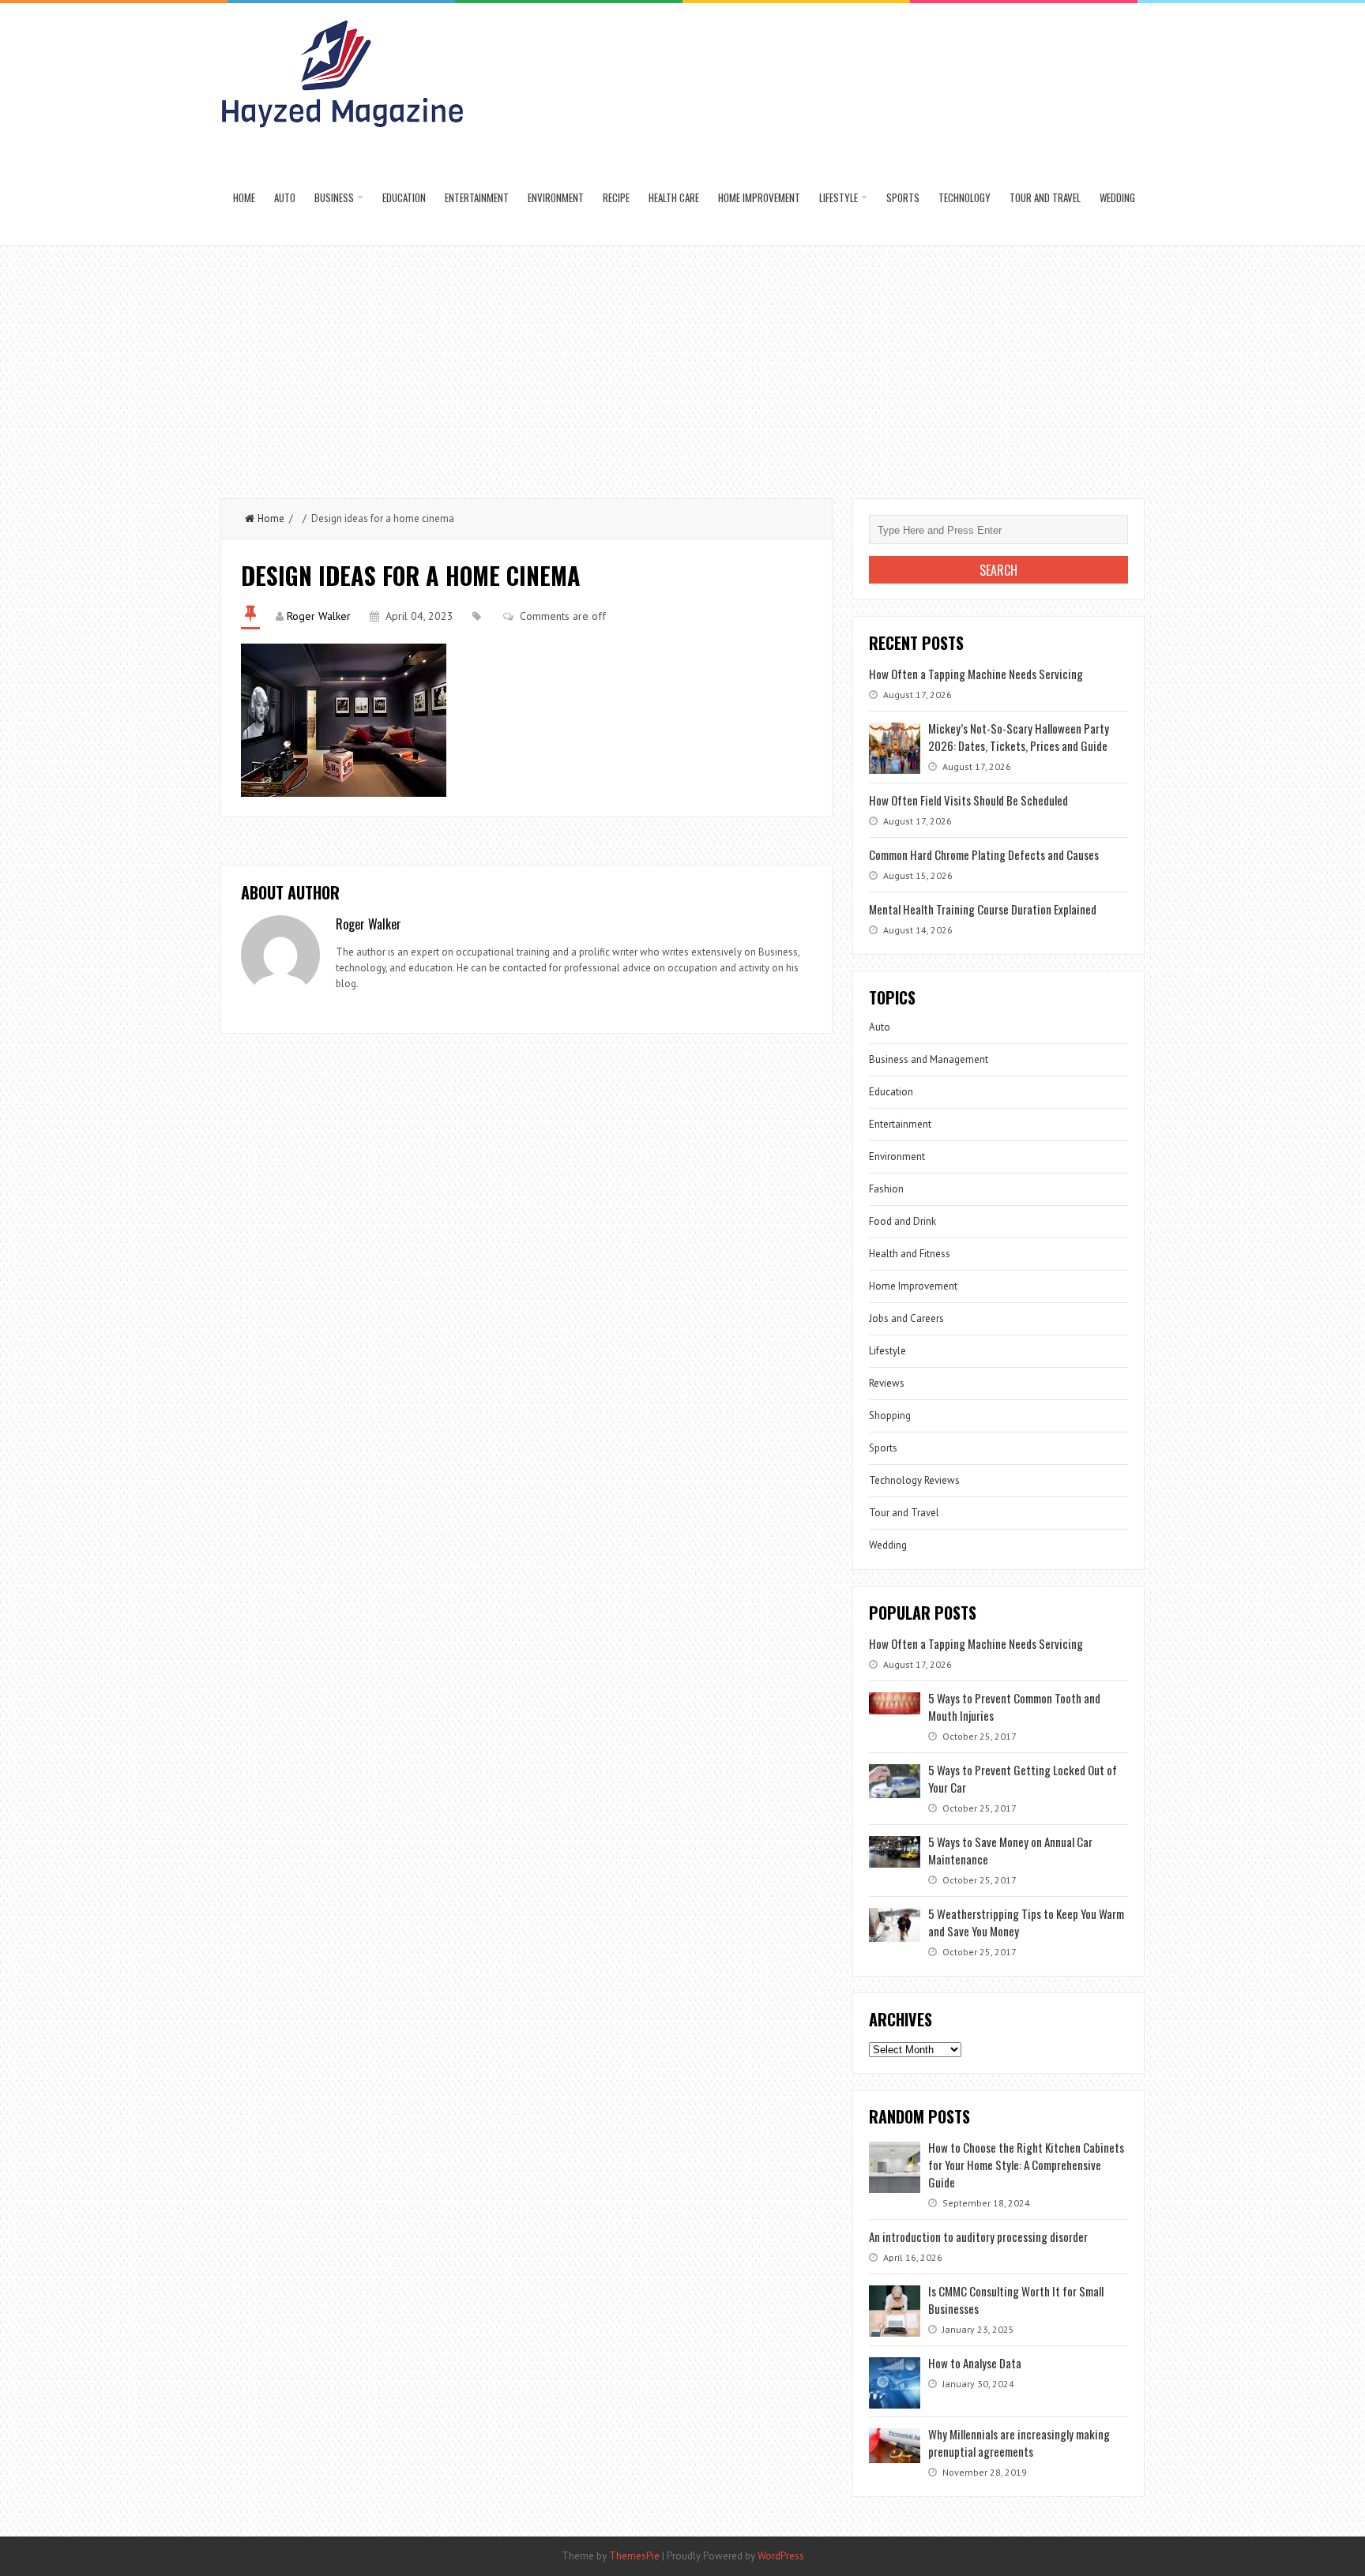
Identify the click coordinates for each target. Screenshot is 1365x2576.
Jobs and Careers (906, 1318)
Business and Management (929, 1059)
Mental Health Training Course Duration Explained (983, 909)
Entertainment (477, 197)
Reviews (887, 1383)
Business (334, 197)
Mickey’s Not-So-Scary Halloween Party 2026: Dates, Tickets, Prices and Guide (1019, 737)
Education (404, 197)
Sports (903, 197)
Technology (965, 197)
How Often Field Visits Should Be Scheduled (968, 800)
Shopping (890, 1416)
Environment (556, 197)
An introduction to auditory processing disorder (978, 2236)
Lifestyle (839, 197)
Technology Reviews (914, 1480)
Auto (285, 197)
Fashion (886, 1189)
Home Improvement (759, 197)
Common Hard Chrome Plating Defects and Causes (984, 854)
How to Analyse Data (975, 2363)
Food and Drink (902, 1221)
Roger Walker (319, 616)
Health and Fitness (910, 1254)
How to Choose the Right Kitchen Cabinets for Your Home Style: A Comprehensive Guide (1026, 2165)
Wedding (1117, 197)
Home (244, 197)
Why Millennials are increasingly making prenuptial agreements (1019, 2443)
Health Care (674, 197)
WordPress (781, 2556)
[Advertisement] (682, 364)
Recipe (616, 197)
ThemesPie (634, 2556)
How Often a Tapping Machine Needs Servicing (976, 674)
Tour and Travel (1045, 197)
